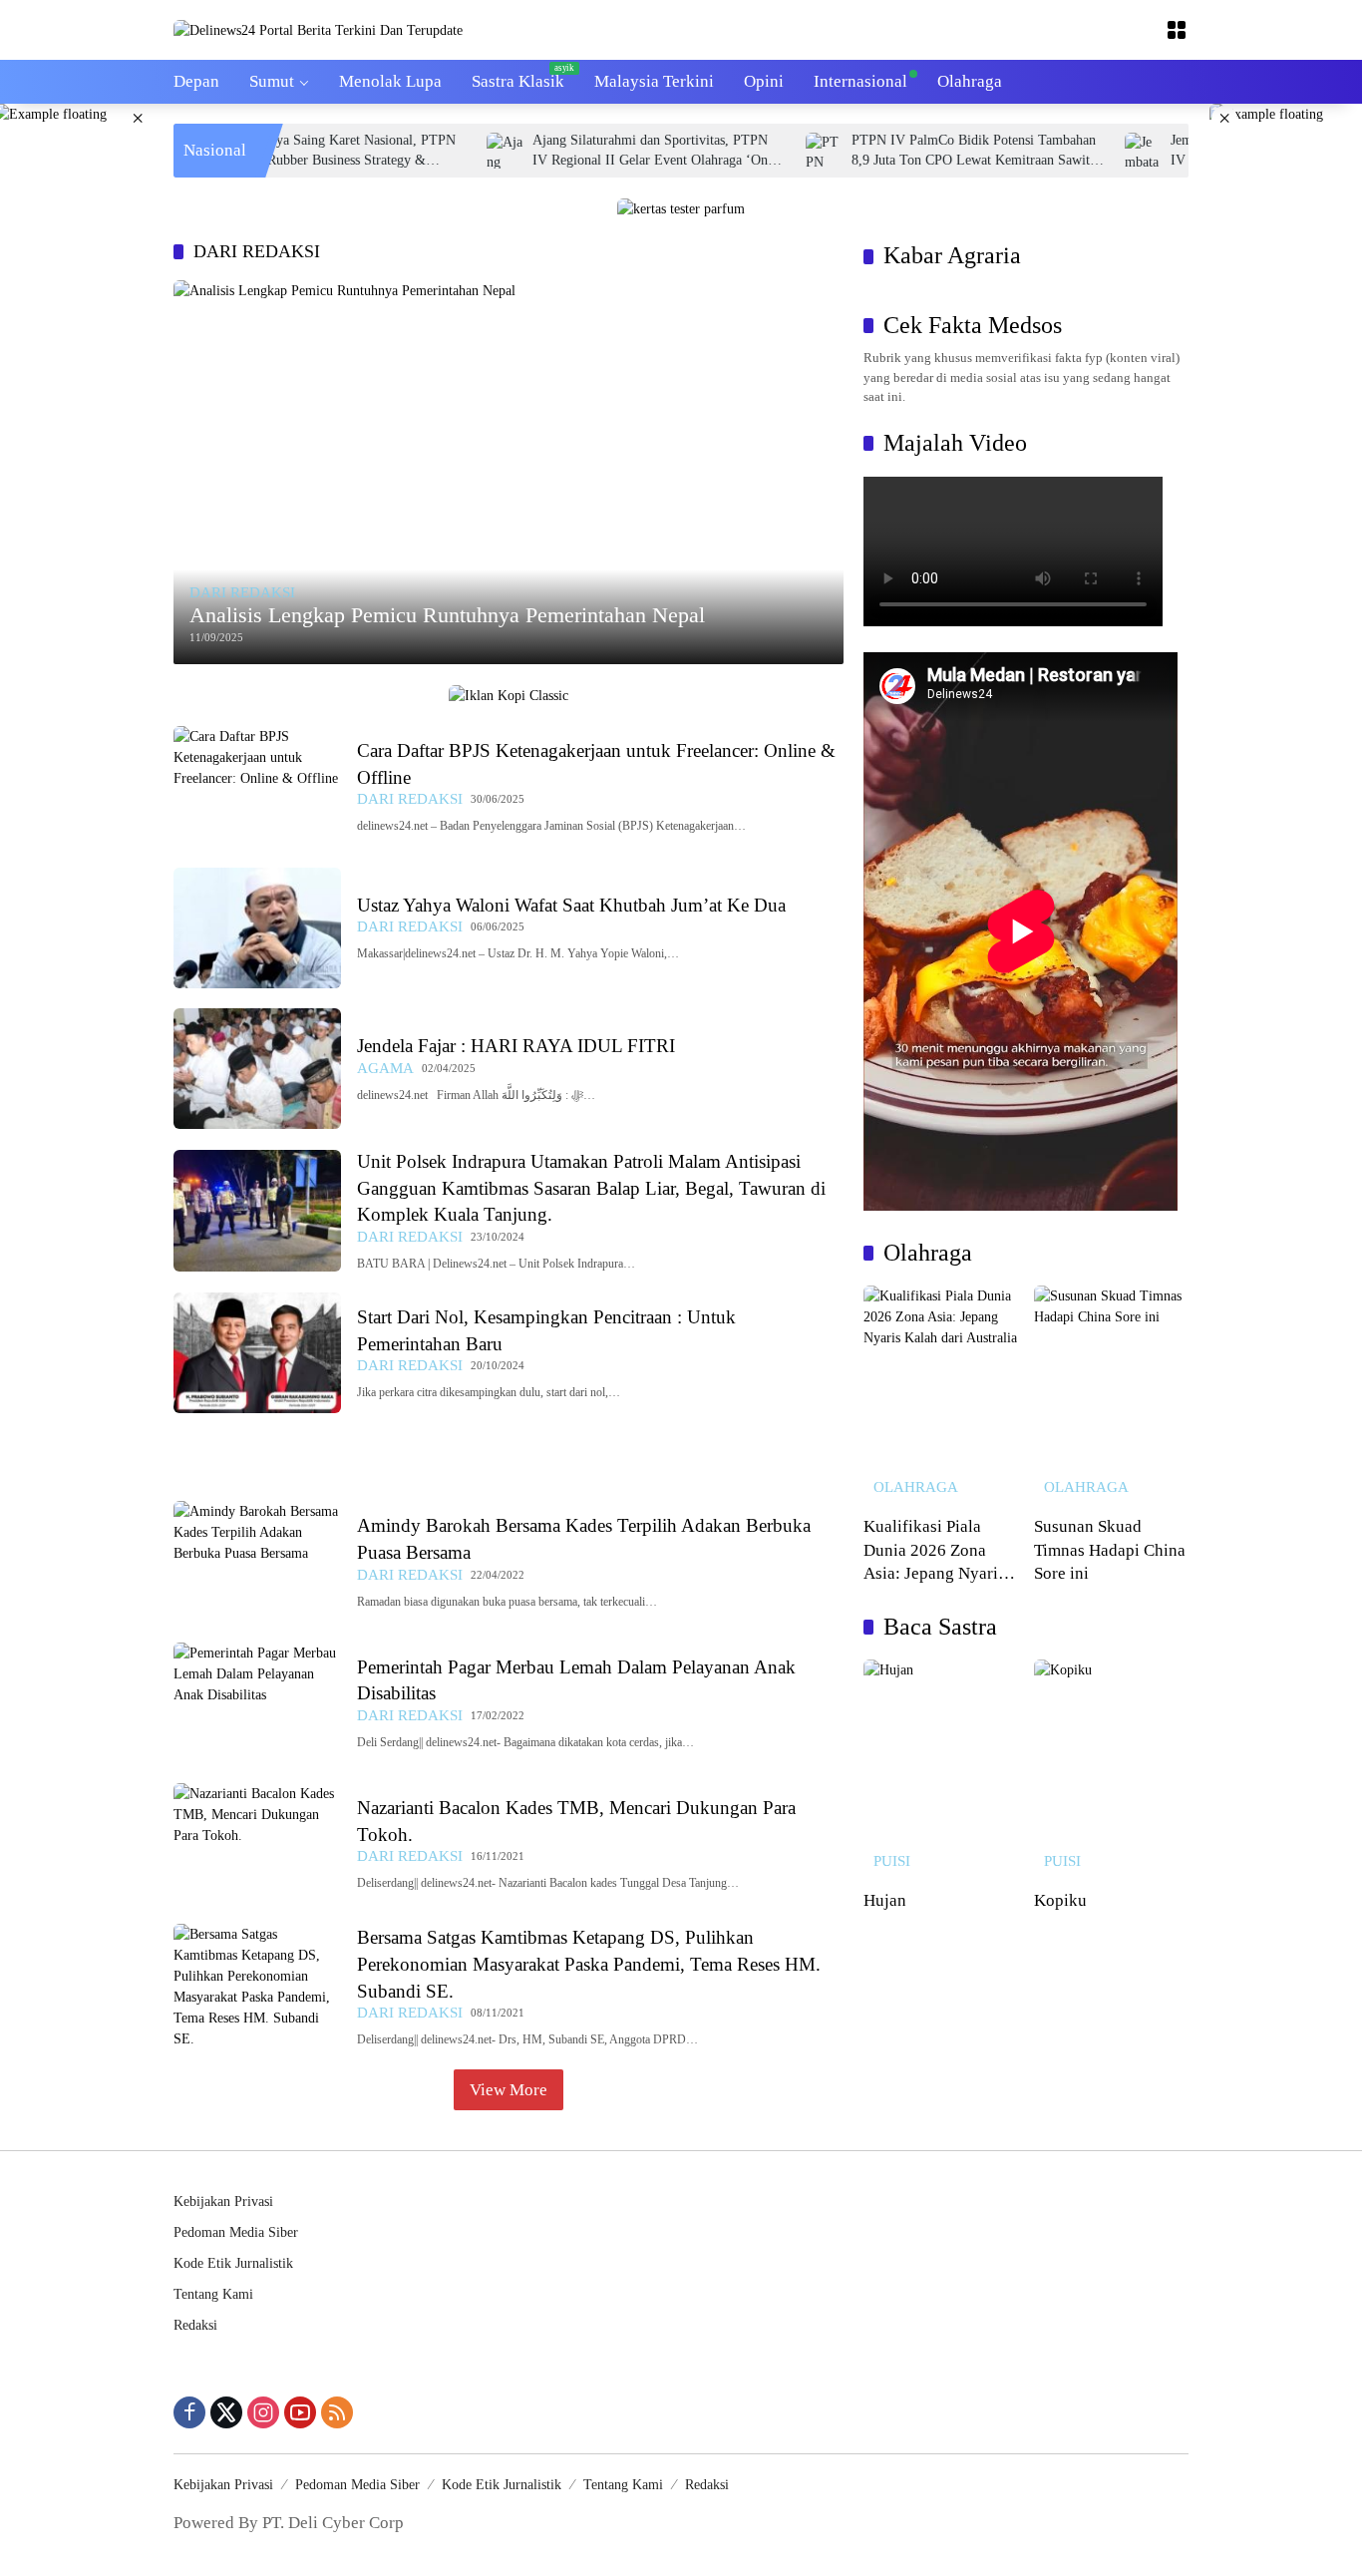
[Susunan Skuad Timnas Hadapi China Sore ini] (1111, 1395)
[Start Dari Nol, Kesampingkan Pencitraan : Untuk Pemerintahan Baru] (257, 1353)
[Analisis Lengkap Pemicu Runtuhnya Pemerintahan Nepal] (509, 472)
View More (509, 2090)
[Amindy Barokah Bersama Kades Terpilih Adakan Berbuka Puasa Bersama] (257, 1561)
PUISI (892, 1861)
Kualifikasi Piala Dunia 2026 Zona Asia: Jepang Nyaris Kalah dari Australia (934, 1551)
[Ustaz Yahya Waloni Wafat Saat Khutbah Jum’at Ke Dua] (257, 928)
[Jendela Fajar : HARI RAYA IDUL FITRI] (257, 1069)
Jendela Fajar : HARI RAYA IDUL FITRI (516, 1046)
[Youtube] (300, 2412)
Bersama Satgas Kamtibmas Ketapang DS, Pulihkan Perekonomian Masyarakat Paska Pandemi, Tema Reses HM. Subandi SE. (589, 1964)
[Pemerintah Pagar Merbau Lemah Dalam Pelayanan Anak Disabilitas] (257, 1703)
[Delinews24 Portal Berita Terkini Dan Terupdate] (318, 29)
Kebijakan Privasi (223, 2202)
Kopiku (1060, 1900)
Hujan (885, 1900)
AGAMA (385, 1069)
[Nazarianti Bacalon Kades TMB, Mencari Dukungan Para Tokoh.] (257, 1843)
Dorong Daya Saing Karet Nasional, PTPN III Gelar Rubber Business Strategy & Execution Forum (282, 151)
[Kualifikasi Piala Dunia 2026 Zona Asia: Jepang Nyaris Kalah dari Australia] (941, 1395)
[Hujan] (941, 1769)
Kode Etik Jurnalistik (233, 2263)
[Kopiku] (1111, 1769)
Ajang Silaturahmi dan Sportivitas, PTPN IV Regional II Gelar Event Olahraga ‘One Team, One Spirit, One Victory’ (600, 151)
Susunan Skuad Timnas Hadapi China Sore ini (1110, 1550)
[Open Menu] (1177, 30)
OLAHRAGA (916, 1487)
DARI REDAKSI (242, 593)
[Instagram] (263, 2412)
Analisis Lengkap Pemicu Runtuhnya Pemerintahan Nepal (447, 615)
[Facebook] (189, 2412)
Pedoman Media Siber (236, 2232)
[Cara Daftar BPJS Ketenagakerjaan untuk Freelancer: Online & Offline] (257, 786)
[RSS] (337, 2412)
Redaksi (195, 2325)
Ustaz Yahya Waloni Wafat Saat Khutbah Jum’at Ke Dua (571, 905)
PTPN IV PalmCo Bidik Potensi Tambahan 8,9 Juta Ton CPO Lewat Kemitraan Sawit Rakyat (921, 151)
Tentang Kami (213, 2294)
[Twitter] (226, 2412)
